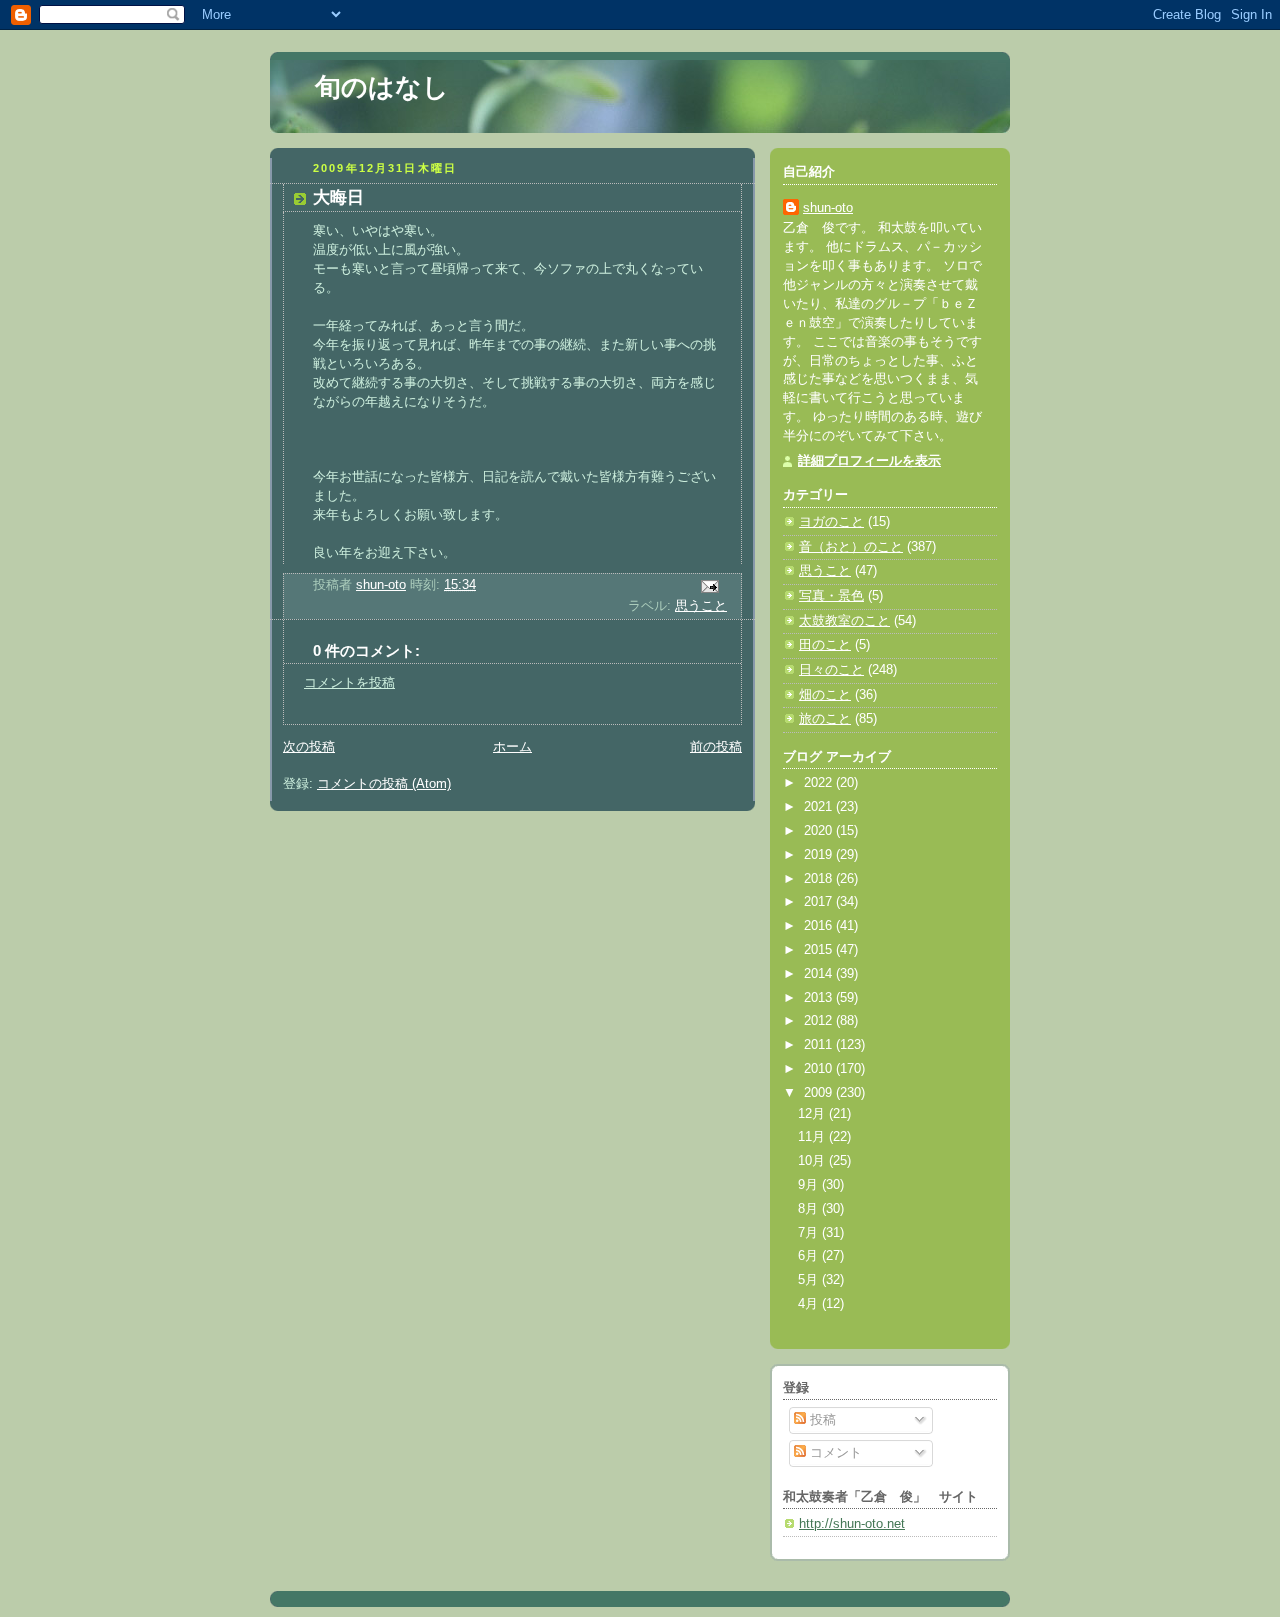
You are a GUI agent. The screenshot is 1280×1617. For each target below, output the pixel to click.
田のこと (825, 645)
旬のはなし (382, 87)
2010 (820, 1069)
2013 (820, 998)
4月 (810, 1304)
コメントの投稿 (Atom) (384, 784)
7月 (810, 1233)
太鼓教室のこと (844, 621)
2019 (820, 855)
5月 (810, 1280)
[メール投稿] (709, 586)
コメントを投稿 (349, 683)
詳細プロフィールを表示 (869, 461)
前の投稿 (716, 747)
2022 (820, 783)
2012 (820, 1021)
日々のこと (831, 670)
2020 (820, 831)
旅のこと (825, 719)
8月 (810, 1209)
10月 (813, 1161)
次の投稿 (309, 747)
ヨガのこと (831, 522)
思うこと (701, 606)
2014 (820, 974)
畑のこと (825, 695)
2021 (820, 807)
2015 (820, 950)
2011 (820, 1045)
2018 (820, 879)
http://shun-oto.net (852, 1524)
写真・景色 (831, 596)
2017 (820, 902)
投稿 (821, 1420)
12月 (813, 1114)
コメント (834, 1453)
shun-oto (828, 208)
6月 (810, 1256)
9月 (810, 1185)
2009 (820, 1093)
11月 (813, 1137)
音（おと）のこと (851, 547)
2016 (820, 926)
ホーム (512, 747)
